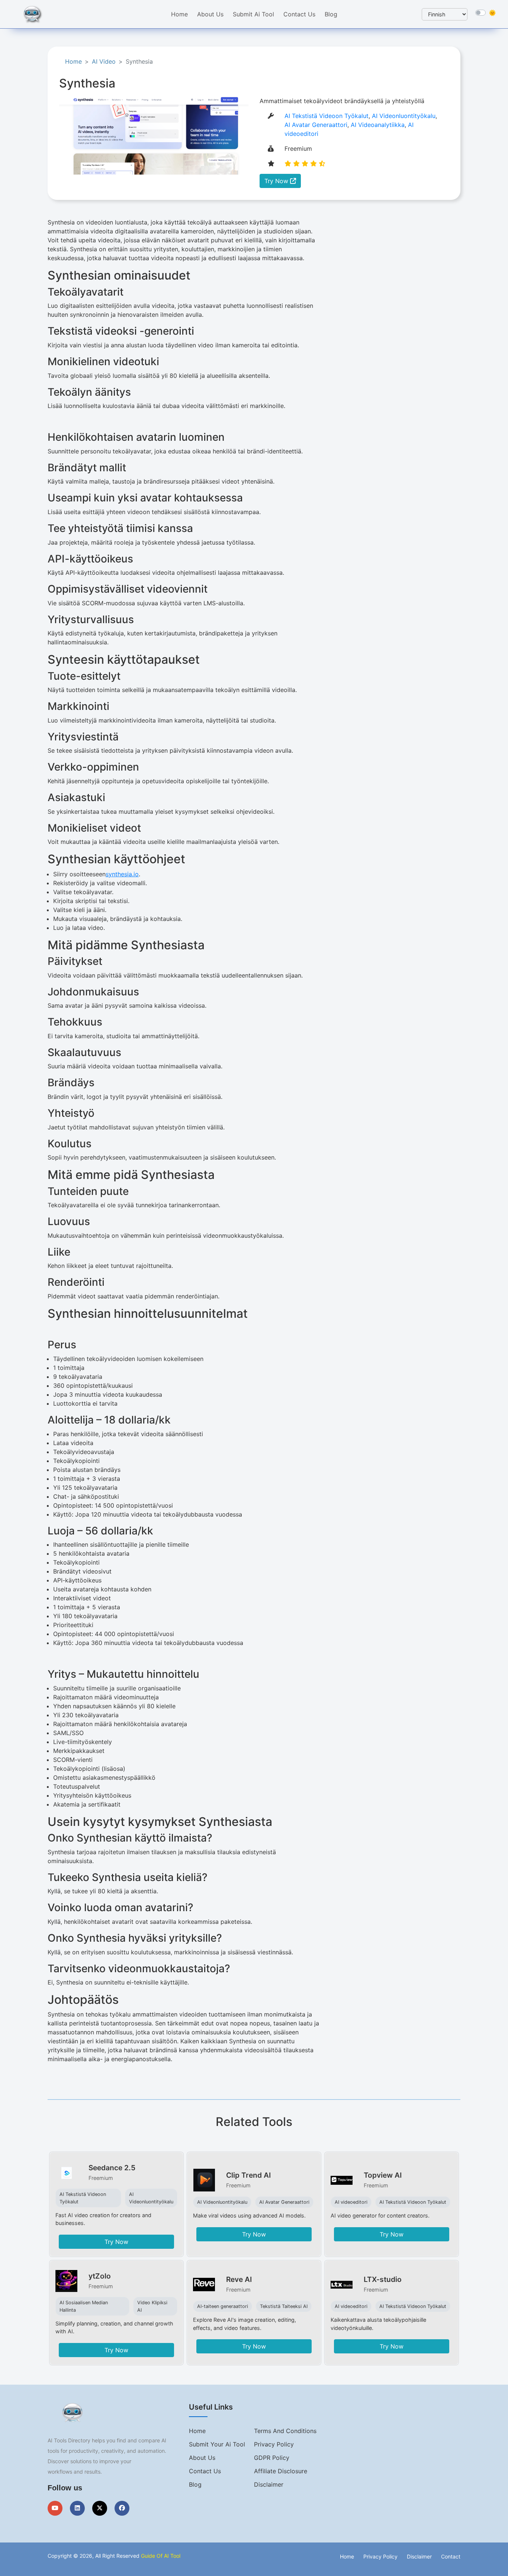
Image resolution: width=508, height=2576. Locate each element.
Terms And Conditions (285, 2431)
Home (179, 14)
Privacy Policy (274, 2444)
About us (202, 2458)
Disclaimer (269, 2484)
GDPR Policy (272, 2458)
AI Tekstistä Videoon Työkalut (327, 116)
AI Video (104, 61)
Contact (451, 2556)
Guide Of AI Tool (161, 2556)
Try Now (277, 181)
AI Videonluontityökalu (404, 116)
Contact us (205, 2471)
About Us (210, 14)
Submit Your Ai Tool (217, 2444)
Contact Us (299, 14)
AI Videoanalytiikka (378, 125)
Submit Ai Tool (253, 14)
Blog (331, 14)
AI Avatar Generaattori (316, 125)
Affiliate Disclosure (281, 2471)
